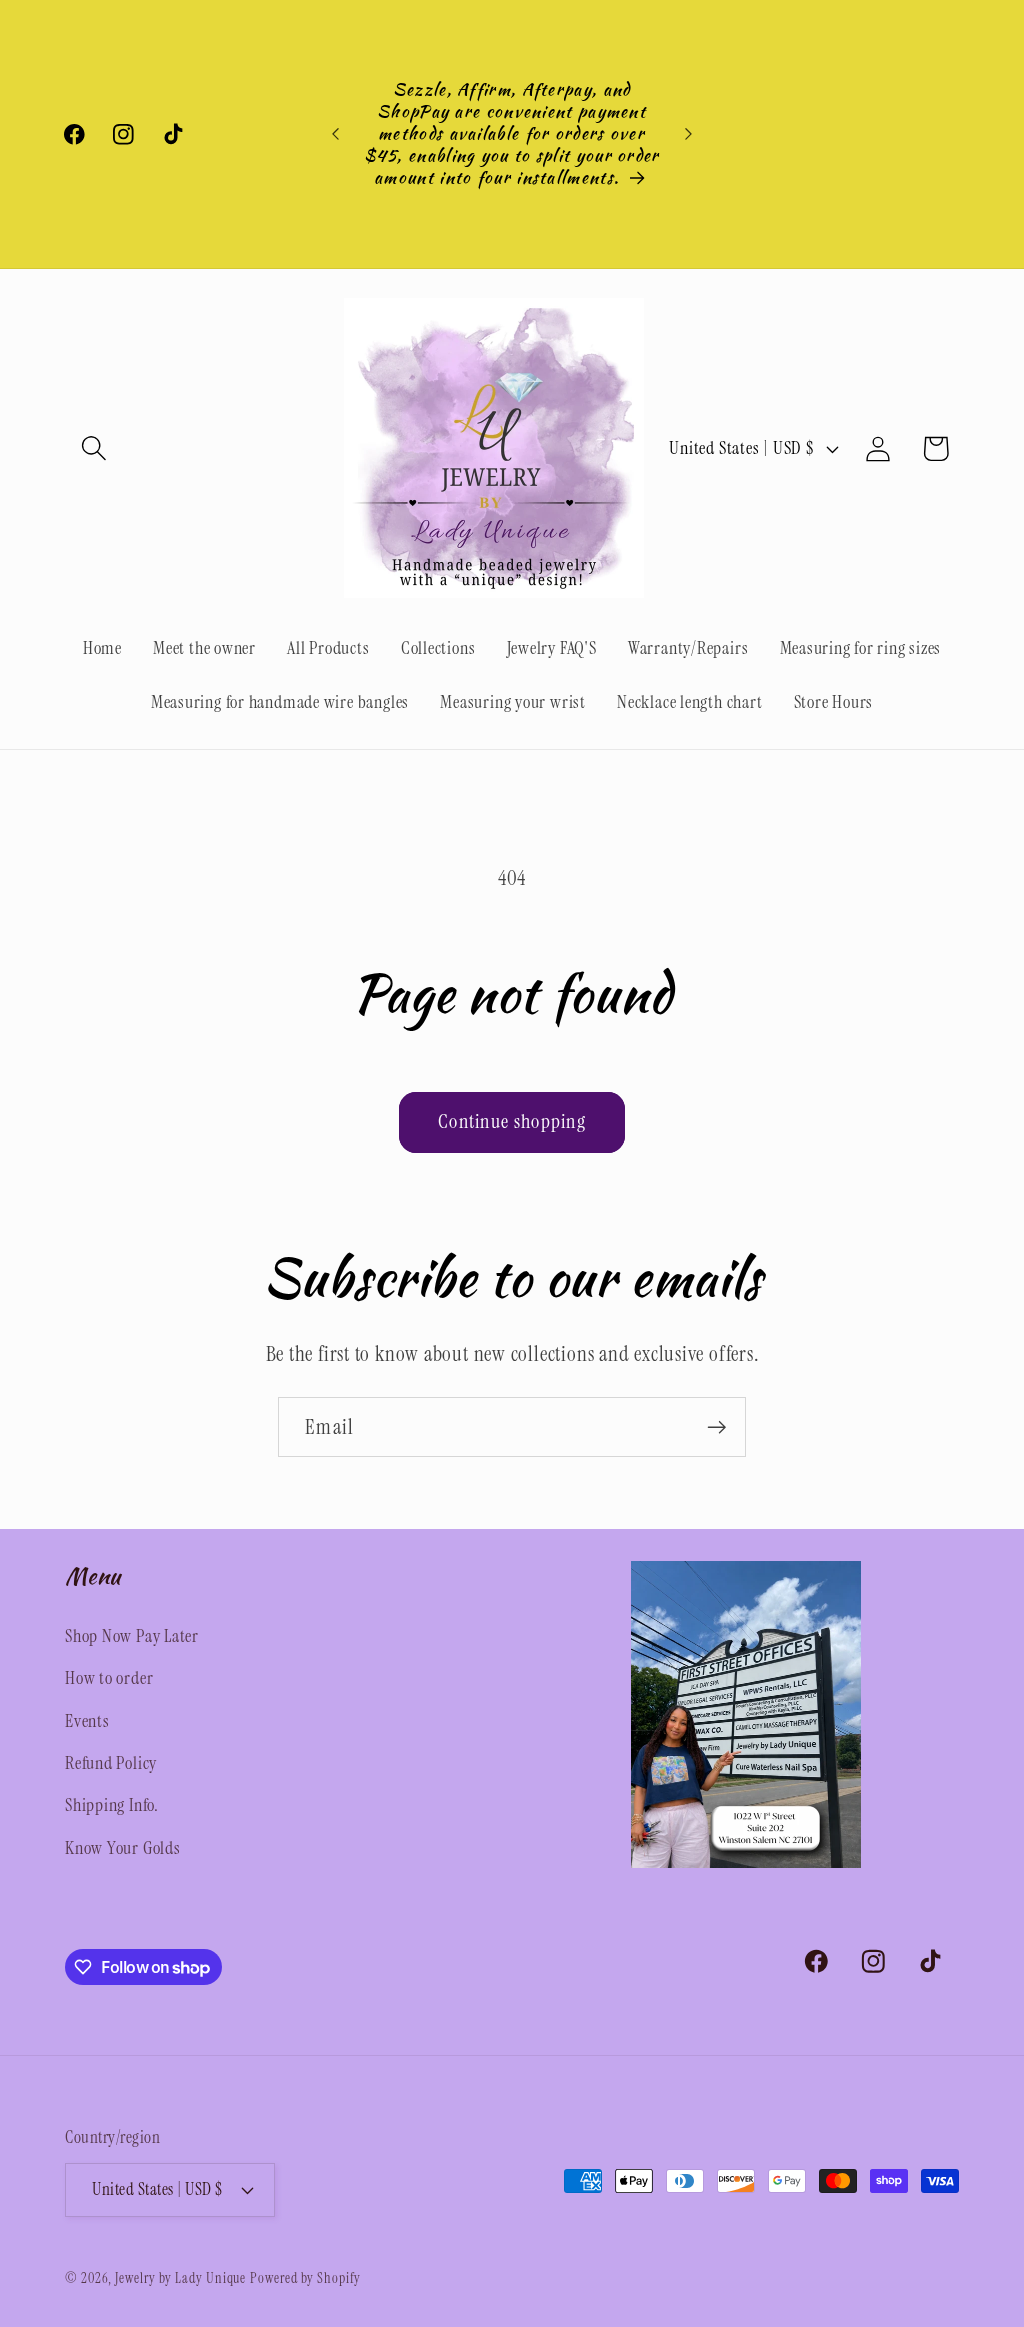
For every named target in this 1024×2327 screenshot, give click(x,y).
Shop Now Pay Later (132, 1636)
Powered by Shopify (305, 2278)
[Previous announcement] (336, 133)
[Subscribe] (716, 1427)
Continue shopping (512, 1121)
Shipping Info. (112, 1805)
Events (87, 1721)
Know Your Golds (123, 1848)
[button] (93, 448)
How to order (109, 1678)
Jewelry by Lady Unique (180, 2278)
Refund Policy (111, 1763)
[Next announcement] (688, 133)
